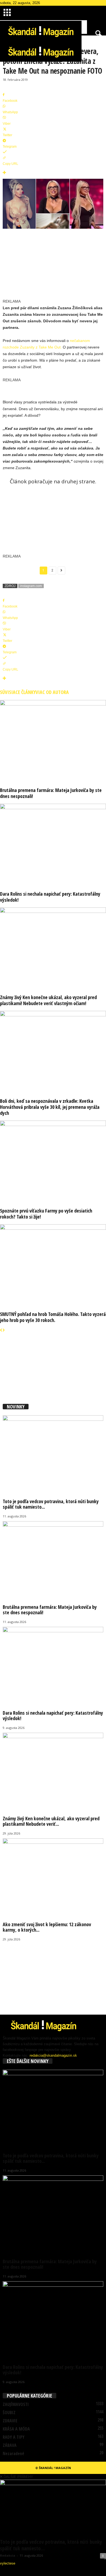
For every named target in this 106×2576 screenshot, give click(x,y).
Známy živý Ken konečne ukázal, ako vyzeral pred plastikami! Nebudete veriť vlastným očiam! (48, 1000)
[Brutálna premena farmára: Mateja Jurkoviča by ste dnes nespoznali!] (53, 740)
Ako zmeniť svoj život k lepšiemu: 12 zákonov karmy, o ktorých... (47, 1927)
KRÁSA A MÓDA (16, 2429)
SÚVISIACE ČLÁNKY (18, 692)
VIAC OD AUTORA (52, 692)
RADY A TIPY (14, 2437)
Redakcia (8, 2555)
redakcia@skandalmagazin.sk (53, 2055)
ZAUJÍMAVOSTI (16, 2404)
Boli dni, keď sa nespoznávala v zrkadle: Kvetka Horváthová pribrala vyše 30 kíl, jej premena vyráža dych (50, 1107)
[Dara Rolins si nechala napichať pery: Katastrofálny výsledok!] (53, 844)
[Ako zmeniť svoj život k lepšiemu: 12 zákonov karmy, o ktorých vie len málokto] (53, 1876)
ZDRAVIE (10, 2421)
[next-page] (4, 1330)
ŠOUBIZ (9, 2413)
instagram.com (31, 586)
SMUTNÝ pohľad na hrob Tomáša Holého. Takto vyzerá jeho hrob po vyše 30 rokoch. (53, 1317)
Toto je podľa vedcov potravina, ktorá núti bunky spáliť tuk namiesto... (51, 1504)
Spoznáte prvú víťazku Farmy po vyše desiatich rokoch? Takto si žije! (46, 1214)
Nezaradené (13, 2453)
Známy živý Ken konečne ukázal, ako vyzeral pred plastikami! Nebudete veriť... (51, 1821)
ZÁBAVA (10, 2445)
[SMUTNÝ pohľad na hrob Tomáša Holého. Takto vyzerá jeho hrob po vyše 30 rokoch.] (53, 1264)
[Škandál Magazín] (53, 51)
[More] (53, 173)
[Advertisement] (61, 269)
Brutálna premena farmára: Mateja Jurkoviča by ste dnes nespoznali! (51, 793)
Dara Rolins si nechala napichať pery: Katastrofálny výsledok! (50, 897)
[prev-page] (1, 1330)
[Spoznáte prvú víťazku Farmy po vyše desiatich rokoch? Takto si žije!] (53, 1160)
